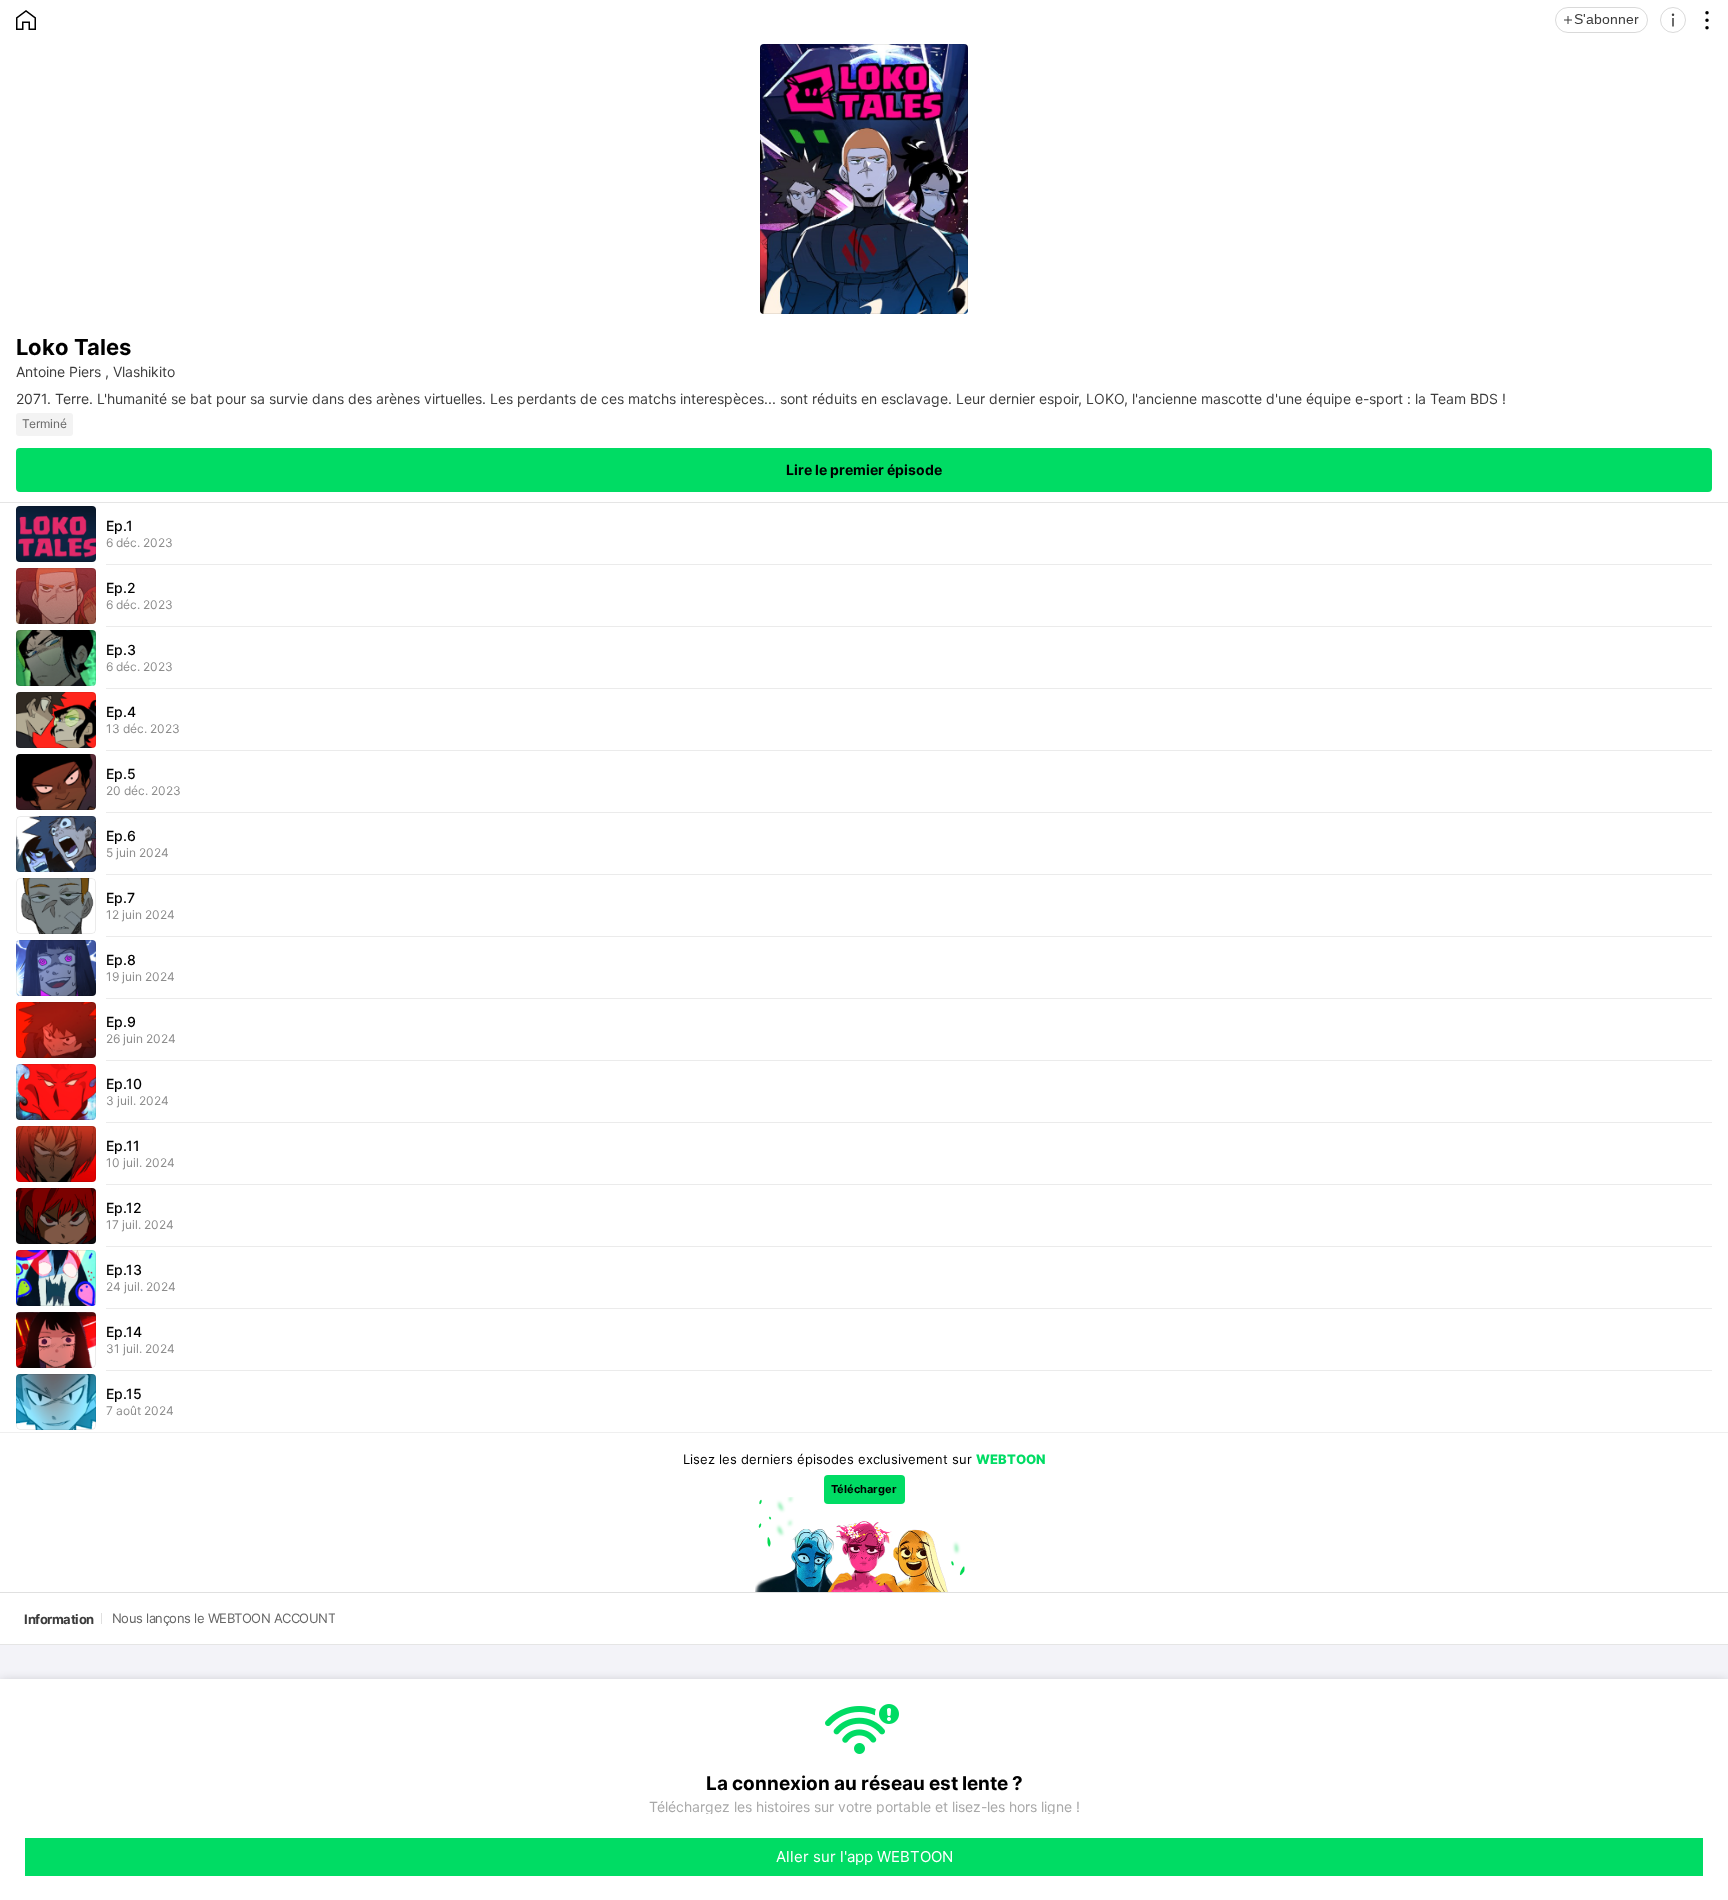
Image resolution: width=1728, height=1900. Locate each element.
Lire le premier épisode (864, 469)
